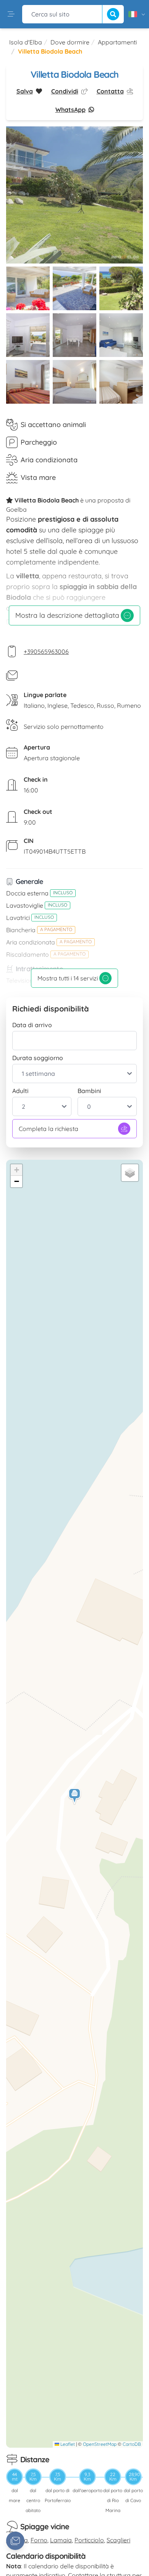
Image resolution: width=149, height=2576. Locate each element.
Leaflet (67, 2444)
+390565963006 (46, 651)
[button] (75, 1796)
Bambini (89, 1091)
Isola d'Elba (26, 42)
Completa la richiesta (49, 1129)
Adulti (20, 1091)
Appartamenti (117, 42)
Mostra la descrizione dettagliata (67, 615)
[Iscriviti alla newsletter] (15, 2541)
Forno (39, 2540)
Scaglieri (118, 2540)
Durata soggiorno (38, 1058)
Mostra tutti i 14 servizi (68, 978)
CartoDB (132, 2444)
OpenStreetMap (100, 2444)
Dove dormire (70, 42)
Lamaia (61, 2540)
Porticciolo (89, 2540)
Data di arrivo (32, 1025)
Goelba (16, 509)
